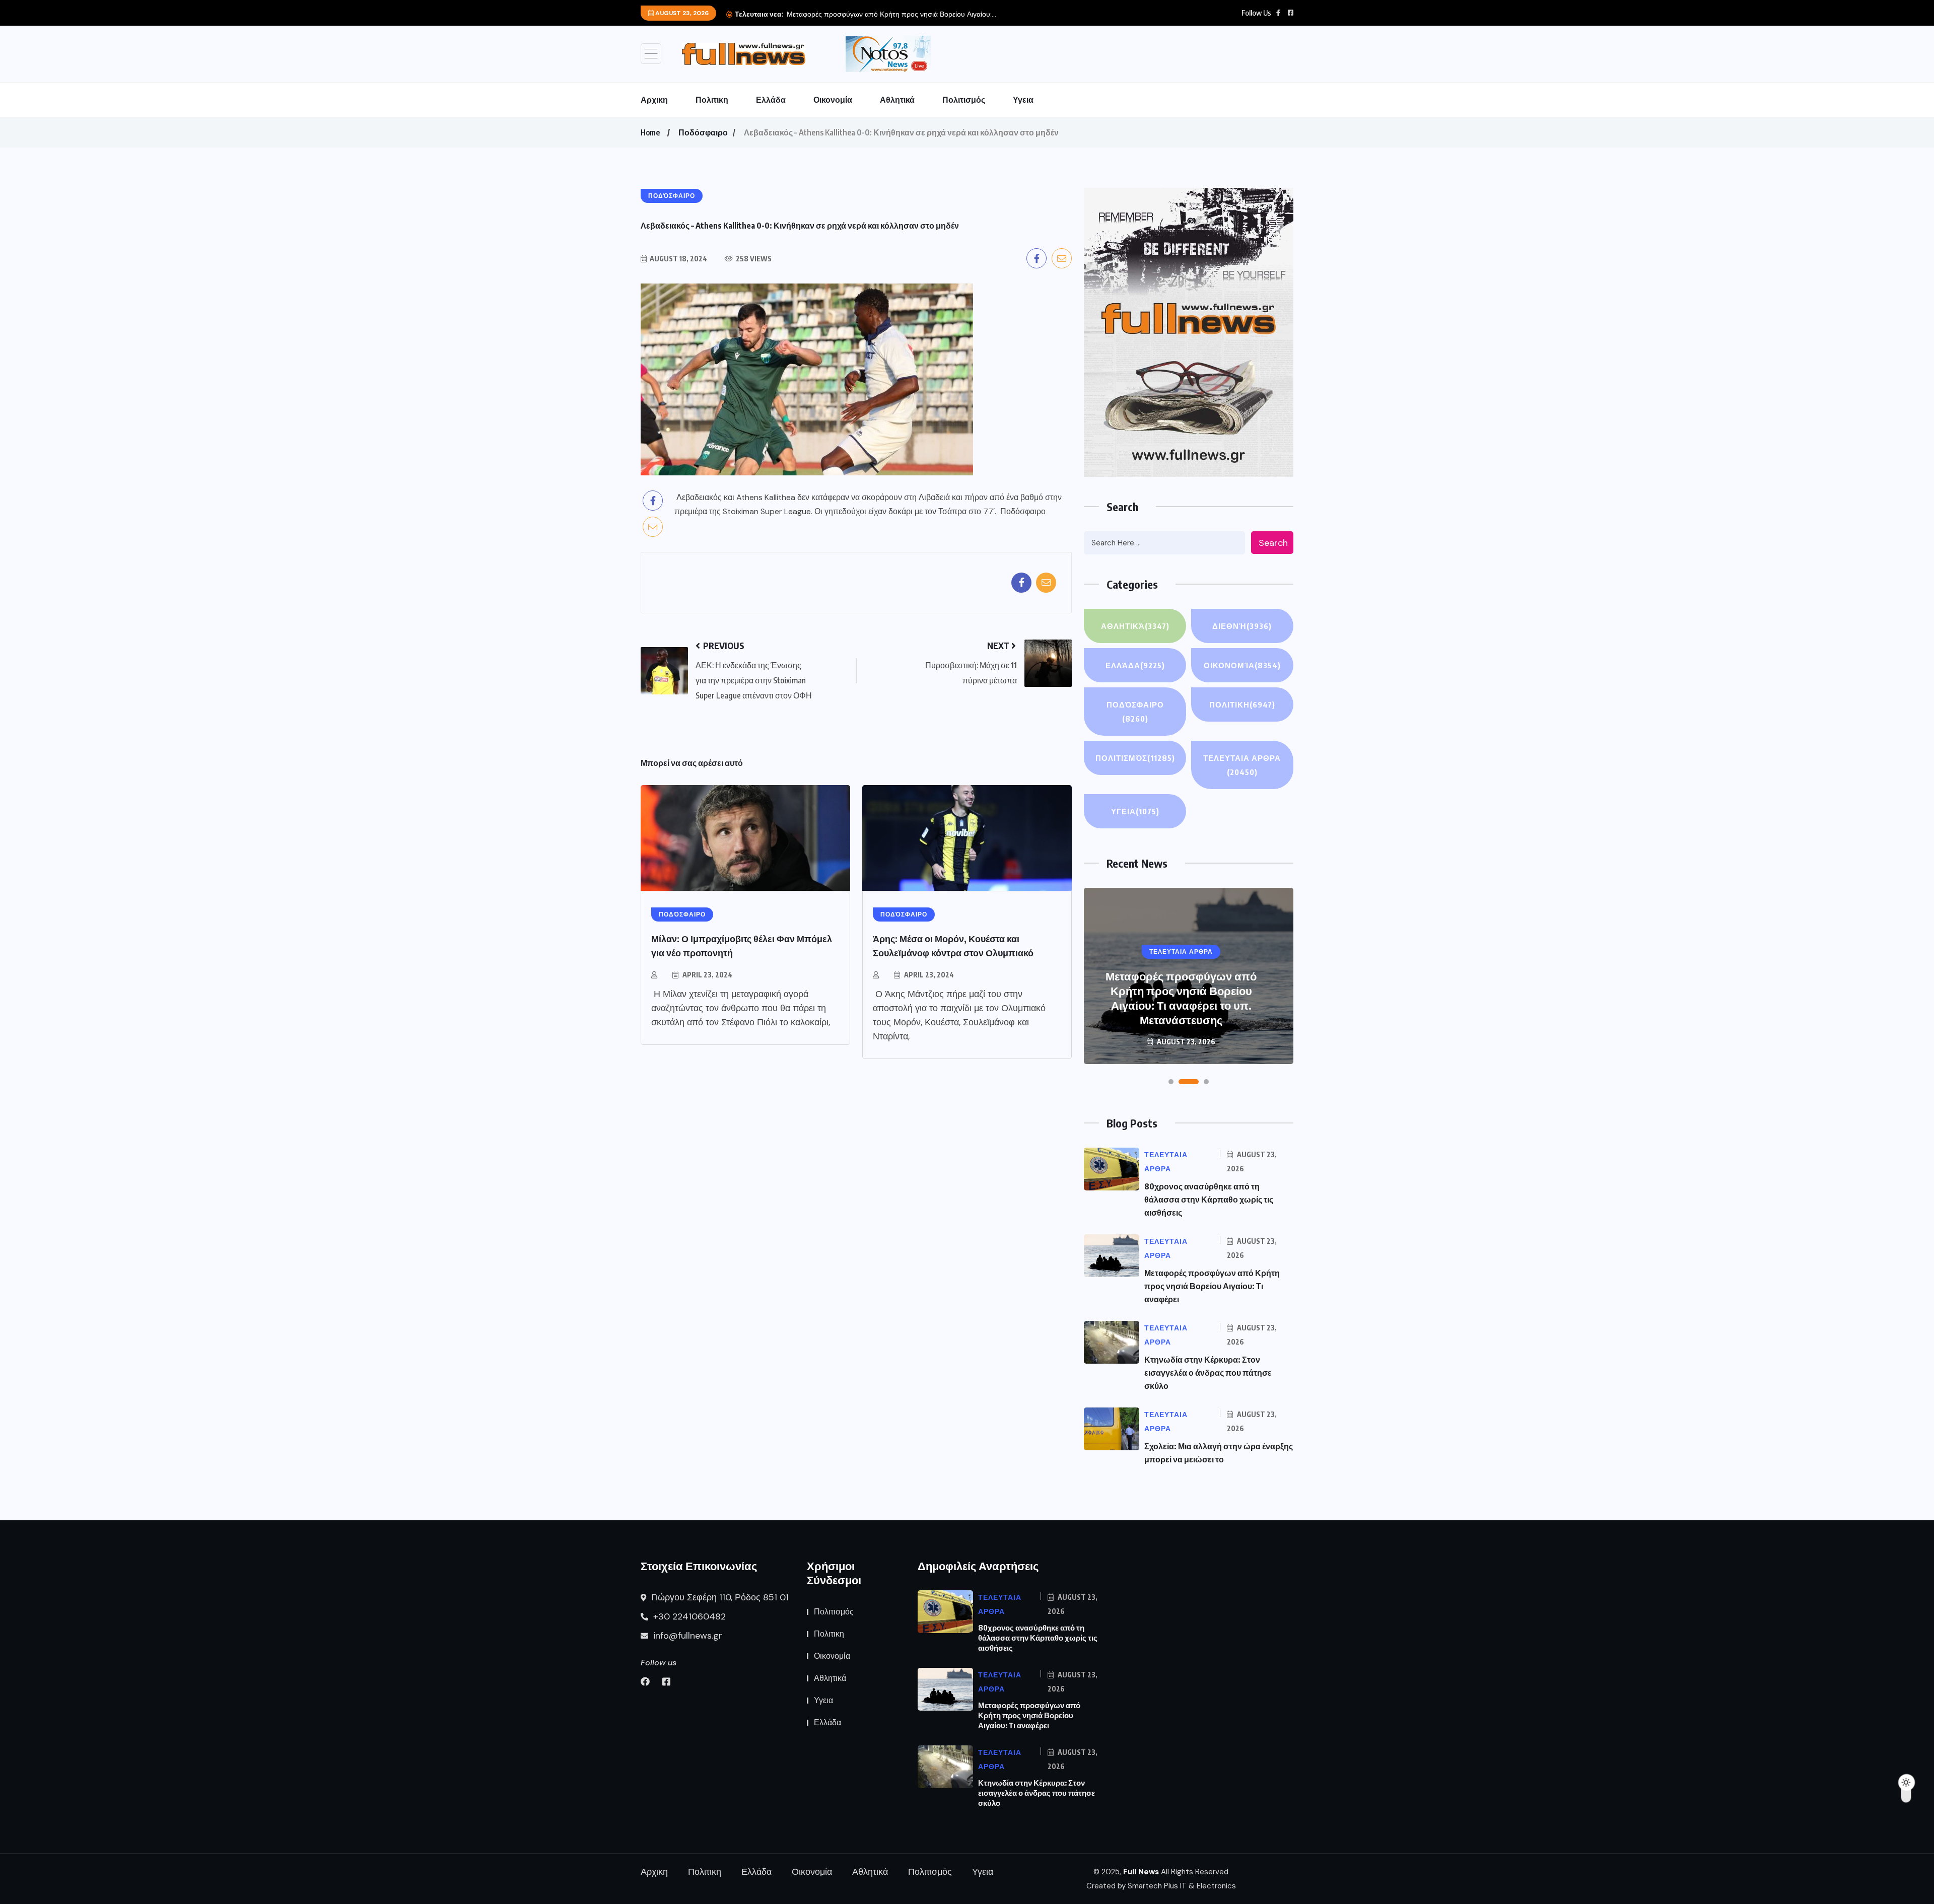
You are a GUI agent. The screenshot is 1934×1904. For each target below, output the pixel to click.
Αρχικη (654, 100)
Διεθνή (1242, 626)
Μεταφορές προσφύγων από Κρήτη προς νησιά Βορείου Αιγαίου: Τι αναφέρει (1212, 1286)
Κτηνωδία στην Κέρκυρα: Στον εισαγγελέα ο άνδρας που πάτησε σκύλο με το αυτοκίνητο (1181, 1005)
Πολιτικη (712, 100)
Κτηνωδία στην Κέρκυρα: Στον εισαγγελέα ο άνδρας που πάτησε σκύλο (1208, 1373)
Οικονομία (833, 100)
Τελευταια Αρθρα (1242, 765)
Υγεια (1023, 100)
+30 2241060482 (688, 1616)
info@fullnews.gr (686, 1636)
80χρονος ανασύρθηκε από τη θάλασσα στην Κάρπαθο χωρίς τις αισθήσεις (1209, 1200)
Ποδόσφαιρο (703, 132)
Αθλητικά (897, 100)
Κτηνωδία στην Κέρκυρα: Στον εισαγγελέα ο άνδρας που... (877, 14)
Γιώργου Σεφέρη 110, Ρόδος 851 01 (719, 1597)
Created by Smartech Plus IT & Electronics (1161, 1886)
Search (1273, 543)
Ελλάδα (771, 100)
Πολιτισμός (964, 100)
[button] (1171, 1082)
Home (650, 132)
